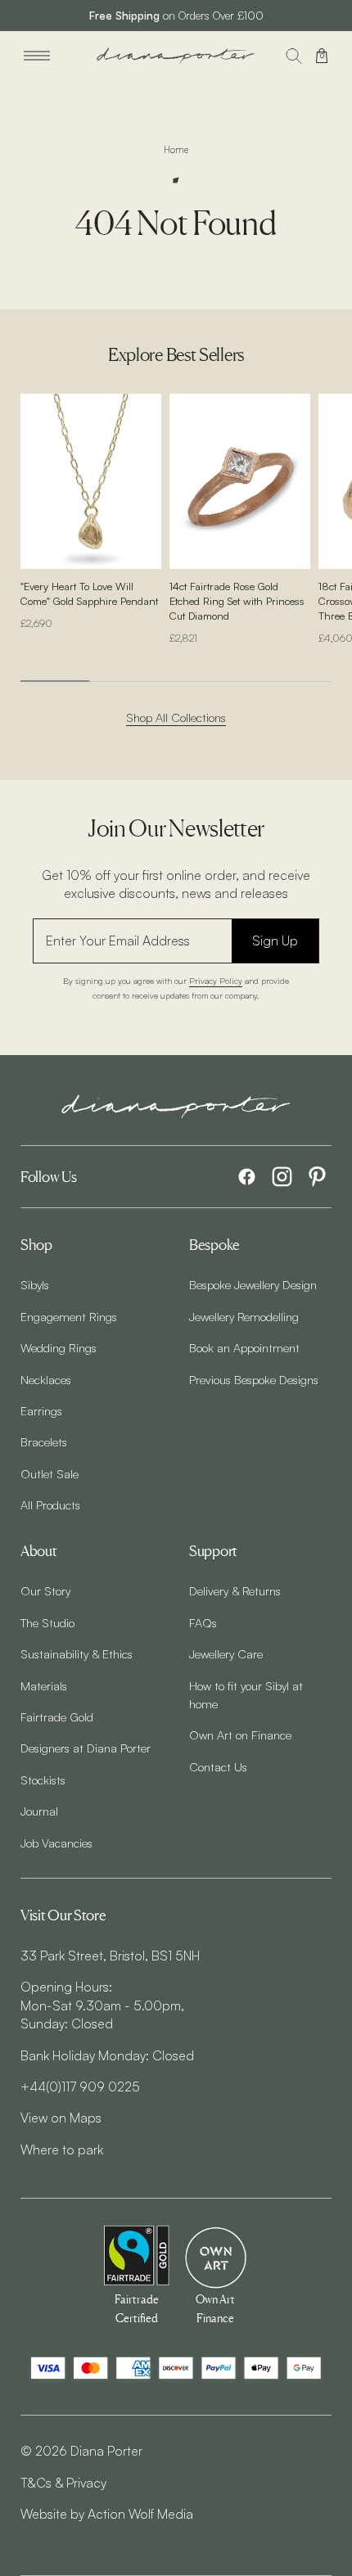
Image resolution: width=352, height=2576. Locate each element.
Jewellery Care (226, 1653)
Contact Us (218, 1766)
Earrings (41, 1410)
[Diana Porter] (176, 56)
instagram (282, 1177)
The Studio (47, 1622)
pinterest (317, 1177)
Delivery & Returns (235, 1590)
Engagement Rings (69, 1316)
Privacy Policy (216, 980)
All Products (50, 1505)
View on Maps (61, 2118)
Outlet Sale (50, 1473)
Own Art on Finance (240, 1735)
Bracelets (44, 1441)
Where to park (62, 2150)
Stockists (43, 1780)
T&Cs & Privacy (63, 2483)
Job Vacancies (56, 1843)
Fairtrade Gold (57, 1717)
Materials (44, 1685)
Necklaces (46, 1379)
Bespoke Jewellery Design (253, 1284)
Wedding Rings (59, 1347)
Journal (39, 1811)
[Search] (294, 56)
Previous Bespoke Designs (254, 1379)
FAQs (203, 1622)
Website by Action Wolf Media (107, 2514)
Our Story (45, 1590)
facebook (247, 1177)
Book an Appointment (244, 1347)
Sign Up (275, 941)
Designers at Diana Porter (86, 1748)
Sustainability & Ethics (77, 1653)
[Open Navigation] (37, 56)
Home (176, 150)
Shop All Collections (176, 717)
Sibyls (35, 1284)
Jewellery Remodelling (244, 1316)
